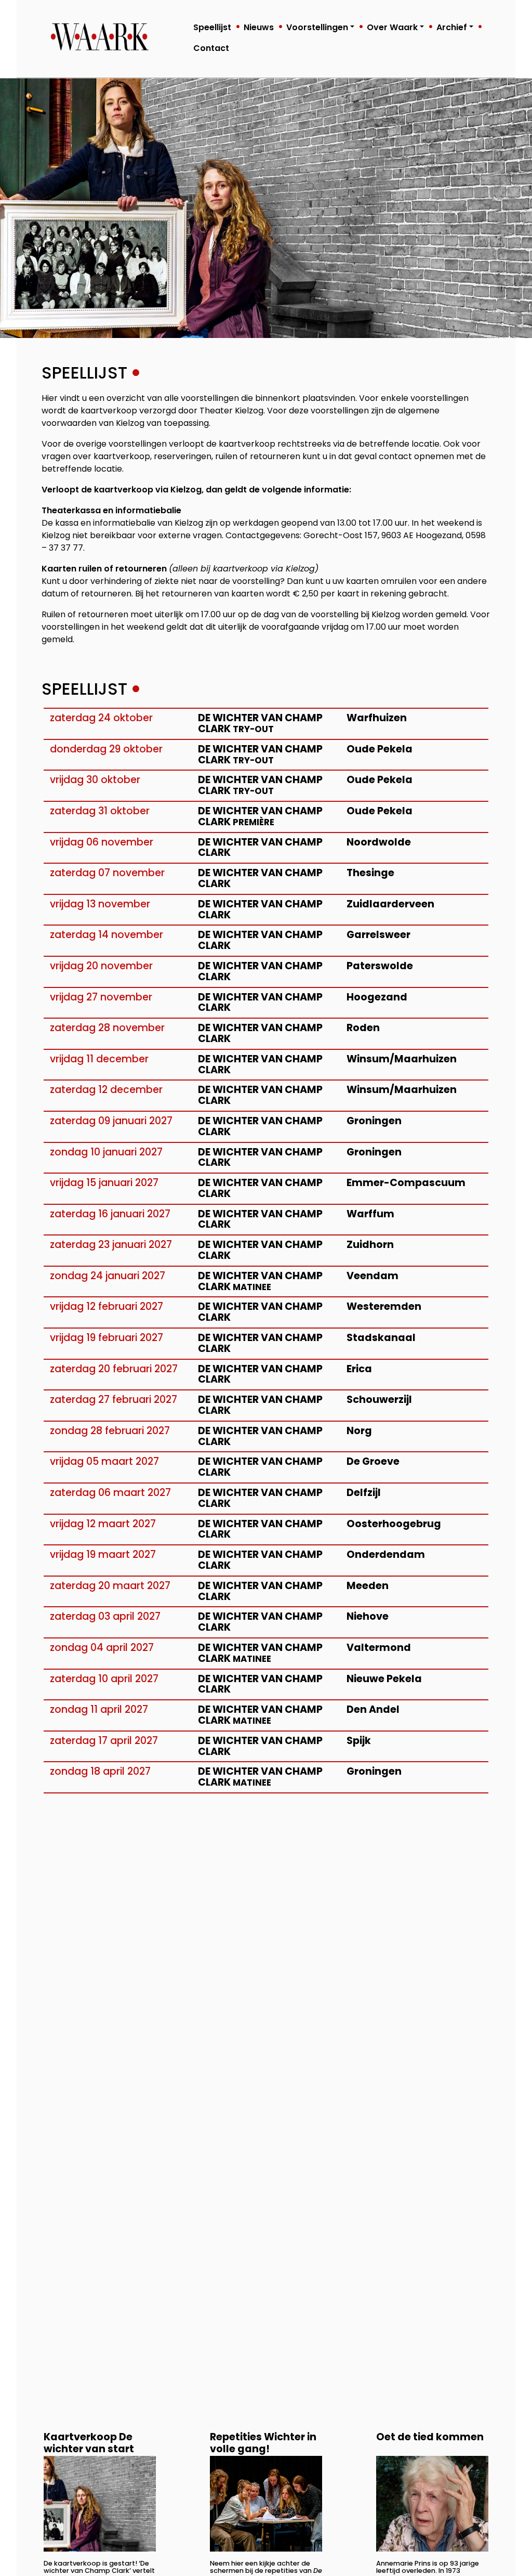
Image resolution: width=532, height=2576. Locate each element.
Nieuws (259, 27)
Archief (452, 27)
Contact (211, 48)
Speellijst (212, 27)
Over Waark (392, 27)
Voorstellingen (317, 27)
